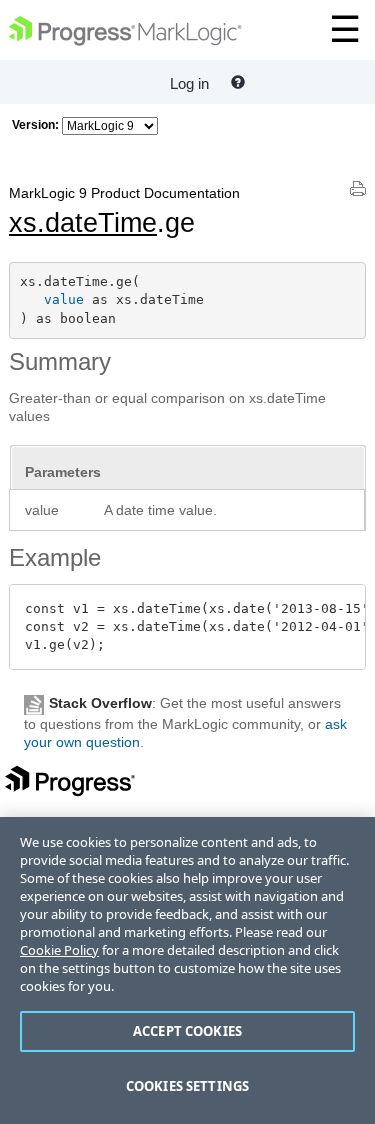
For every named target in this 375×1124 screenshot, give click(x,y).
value (64, 299)
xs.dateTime (83, 223)
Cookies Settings (187, 1086)
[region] (187, 970)
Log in (189, 83)
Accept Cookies (187, 1031)
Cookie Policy (59, 950)
